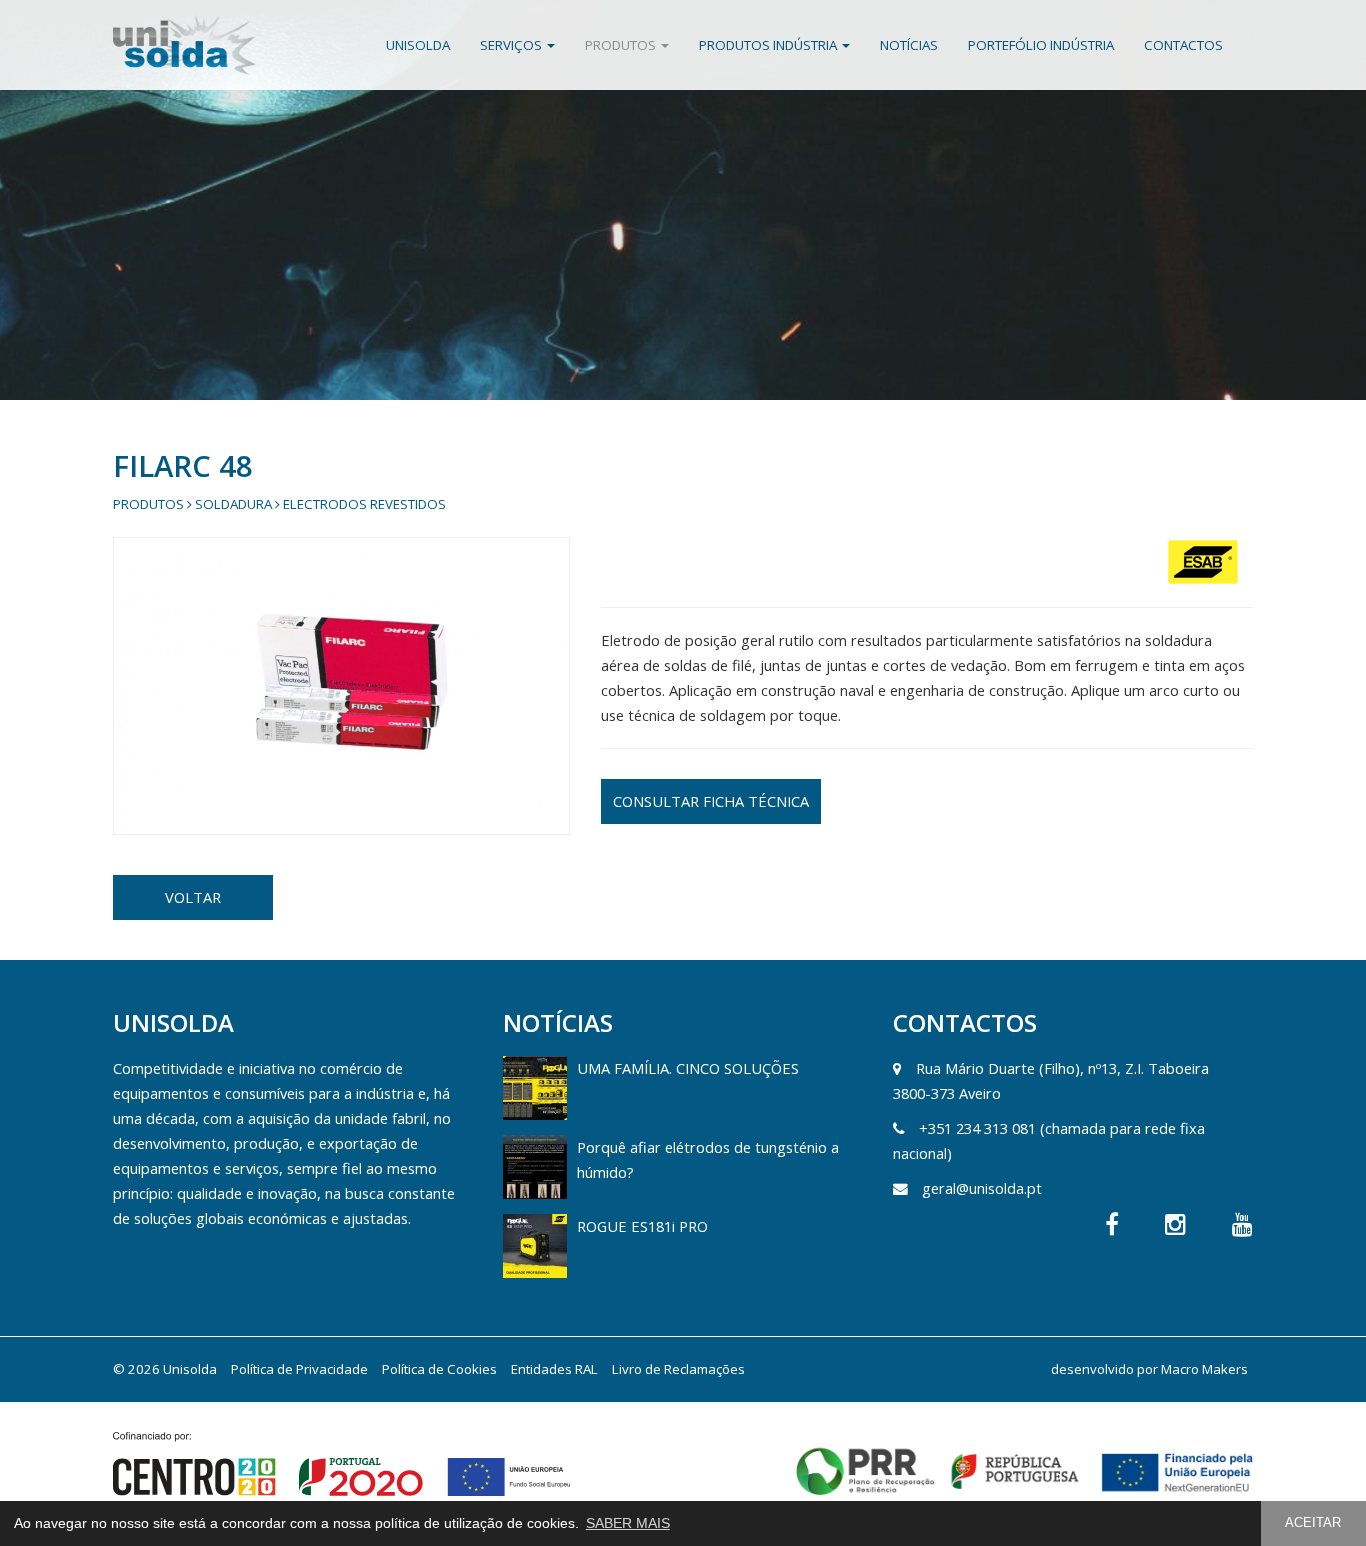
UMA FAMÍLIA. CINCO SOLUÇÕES (688, 1068)
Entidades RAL (554, 1369)
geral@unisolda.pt (982, 1188)
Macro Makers (1204, 1369)
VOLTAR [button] (193, 897)
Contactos (1183, 45)
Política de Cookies (439, 1369)
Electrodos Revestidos (364, 504)
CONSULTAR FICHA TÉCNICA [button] (711, 801)
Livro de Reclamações (678, 1369)
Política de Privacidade (299, 1369)
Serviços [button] (512, 45)
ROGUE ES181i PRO (642, 1226)
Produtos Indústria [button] (769, 45)
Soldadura (233, 504)
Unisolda (418, 45)
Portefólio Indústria (1041, 45)
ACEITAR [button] (1313, 1523)
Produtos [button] (622, 45)
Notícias (909, 45)
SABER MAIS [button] (628, 1523)
